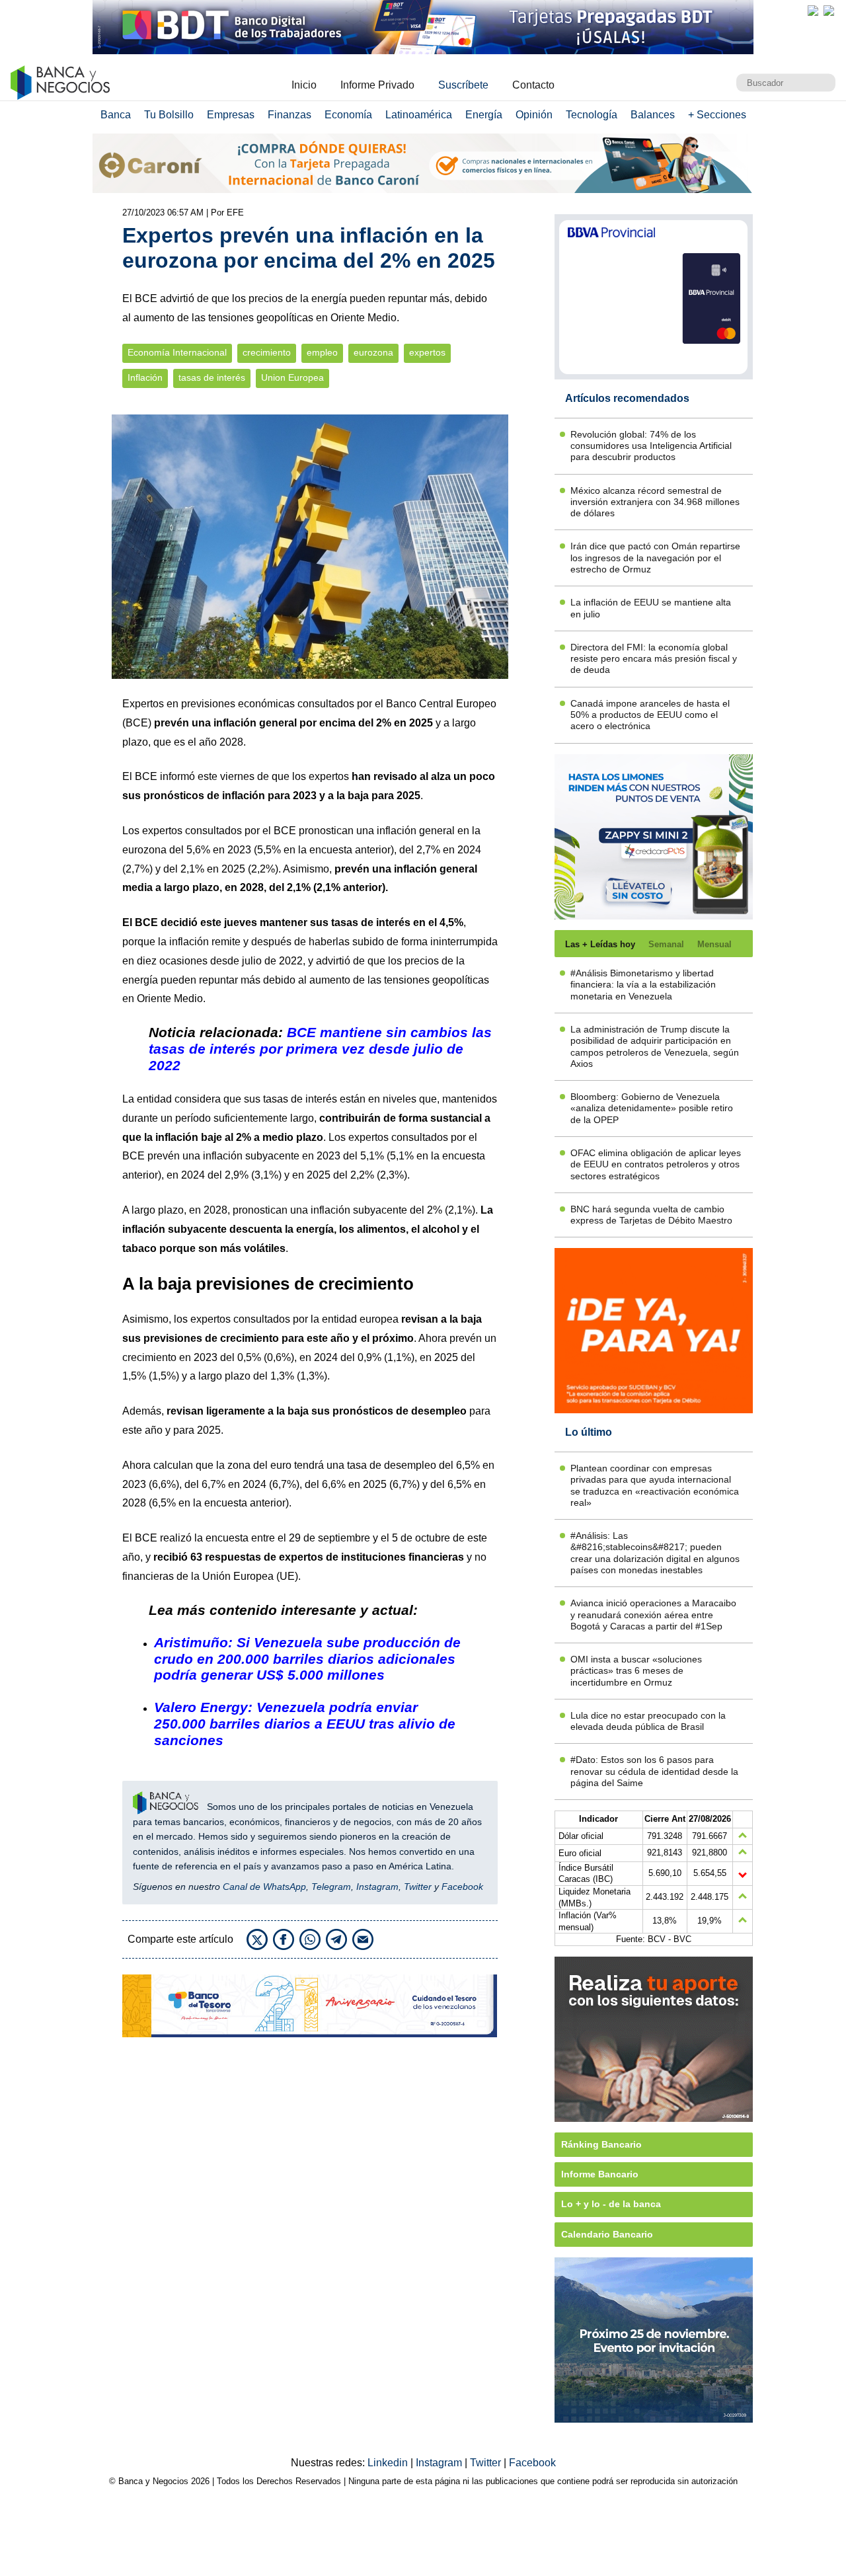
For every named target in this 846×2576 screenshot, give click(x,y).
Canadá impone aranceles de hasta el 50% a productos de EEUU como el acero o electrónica (650, 715)
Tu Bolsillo (169, 115)
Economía (348, 115)
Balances (653, 115)
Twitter (418, 1887)
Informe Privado (377, 85)
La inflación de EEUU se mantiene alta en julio (651, 608)
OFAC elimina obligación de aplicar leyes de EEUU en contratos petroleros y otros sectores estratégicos (656, 1164)
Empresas (231, 115)
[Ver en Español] (829, 11)
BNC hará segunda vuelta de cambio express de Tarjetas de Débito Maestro (651, 1215)
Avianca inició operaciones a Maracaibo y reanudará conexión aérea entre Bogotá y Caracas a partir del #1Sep (653, 1615)
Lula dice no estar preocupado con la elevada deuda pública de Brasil (648, 1721)
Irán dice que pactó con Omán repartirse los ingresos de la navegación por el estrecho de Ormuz (655, 558)
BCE (137, 723)
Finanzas (289, 115)
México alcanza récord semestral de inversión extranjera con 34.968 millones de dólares (655, 502)
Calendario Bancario (607, 2234)
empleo (322, 353)
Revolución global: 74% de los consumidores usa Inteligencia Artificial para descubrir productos (651, 446)
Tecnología (592, 115)
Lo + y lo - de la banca (611, 2204)
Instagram (377, 1887)
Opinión (534, 115)
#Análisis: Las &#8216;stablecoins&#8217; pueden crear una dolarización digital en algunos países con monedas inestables (655, 1553)
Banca (116, 115)
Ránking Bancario (601, 2144)
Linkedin (389, 2463)
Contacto (533, 85)
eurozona (373, 353)
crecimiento (267, 353)
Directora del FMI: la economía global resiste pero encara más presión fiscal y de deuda (654, 659)
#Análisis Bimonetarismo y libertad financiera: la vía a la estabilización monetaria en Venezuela (643, 985)
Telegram (331, 1887)
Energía (484, 115)
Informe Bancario (600, 2174)
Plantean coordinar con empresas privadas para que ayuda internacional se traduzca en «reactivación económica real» (655, 1485)
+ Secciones (717, 115)
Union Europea (292, 378)
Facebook (462, 1887)
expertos (427, 353)
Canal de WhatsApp (264, 1887)
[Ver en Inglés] (813, 11)
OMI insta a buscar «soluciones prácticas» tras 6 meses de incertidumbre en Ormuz (636, 1671)
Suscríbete (463, 85)
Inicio (304, 85)
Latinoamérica (419, 115)
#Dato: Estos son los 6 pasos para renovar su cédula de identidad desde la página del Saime (654, 1771)
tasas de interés (212, 378)
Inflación (145, 378)
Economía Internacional (177, 353)
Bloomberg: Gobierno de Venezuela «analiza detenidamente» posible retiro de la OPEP (652, 1108)
